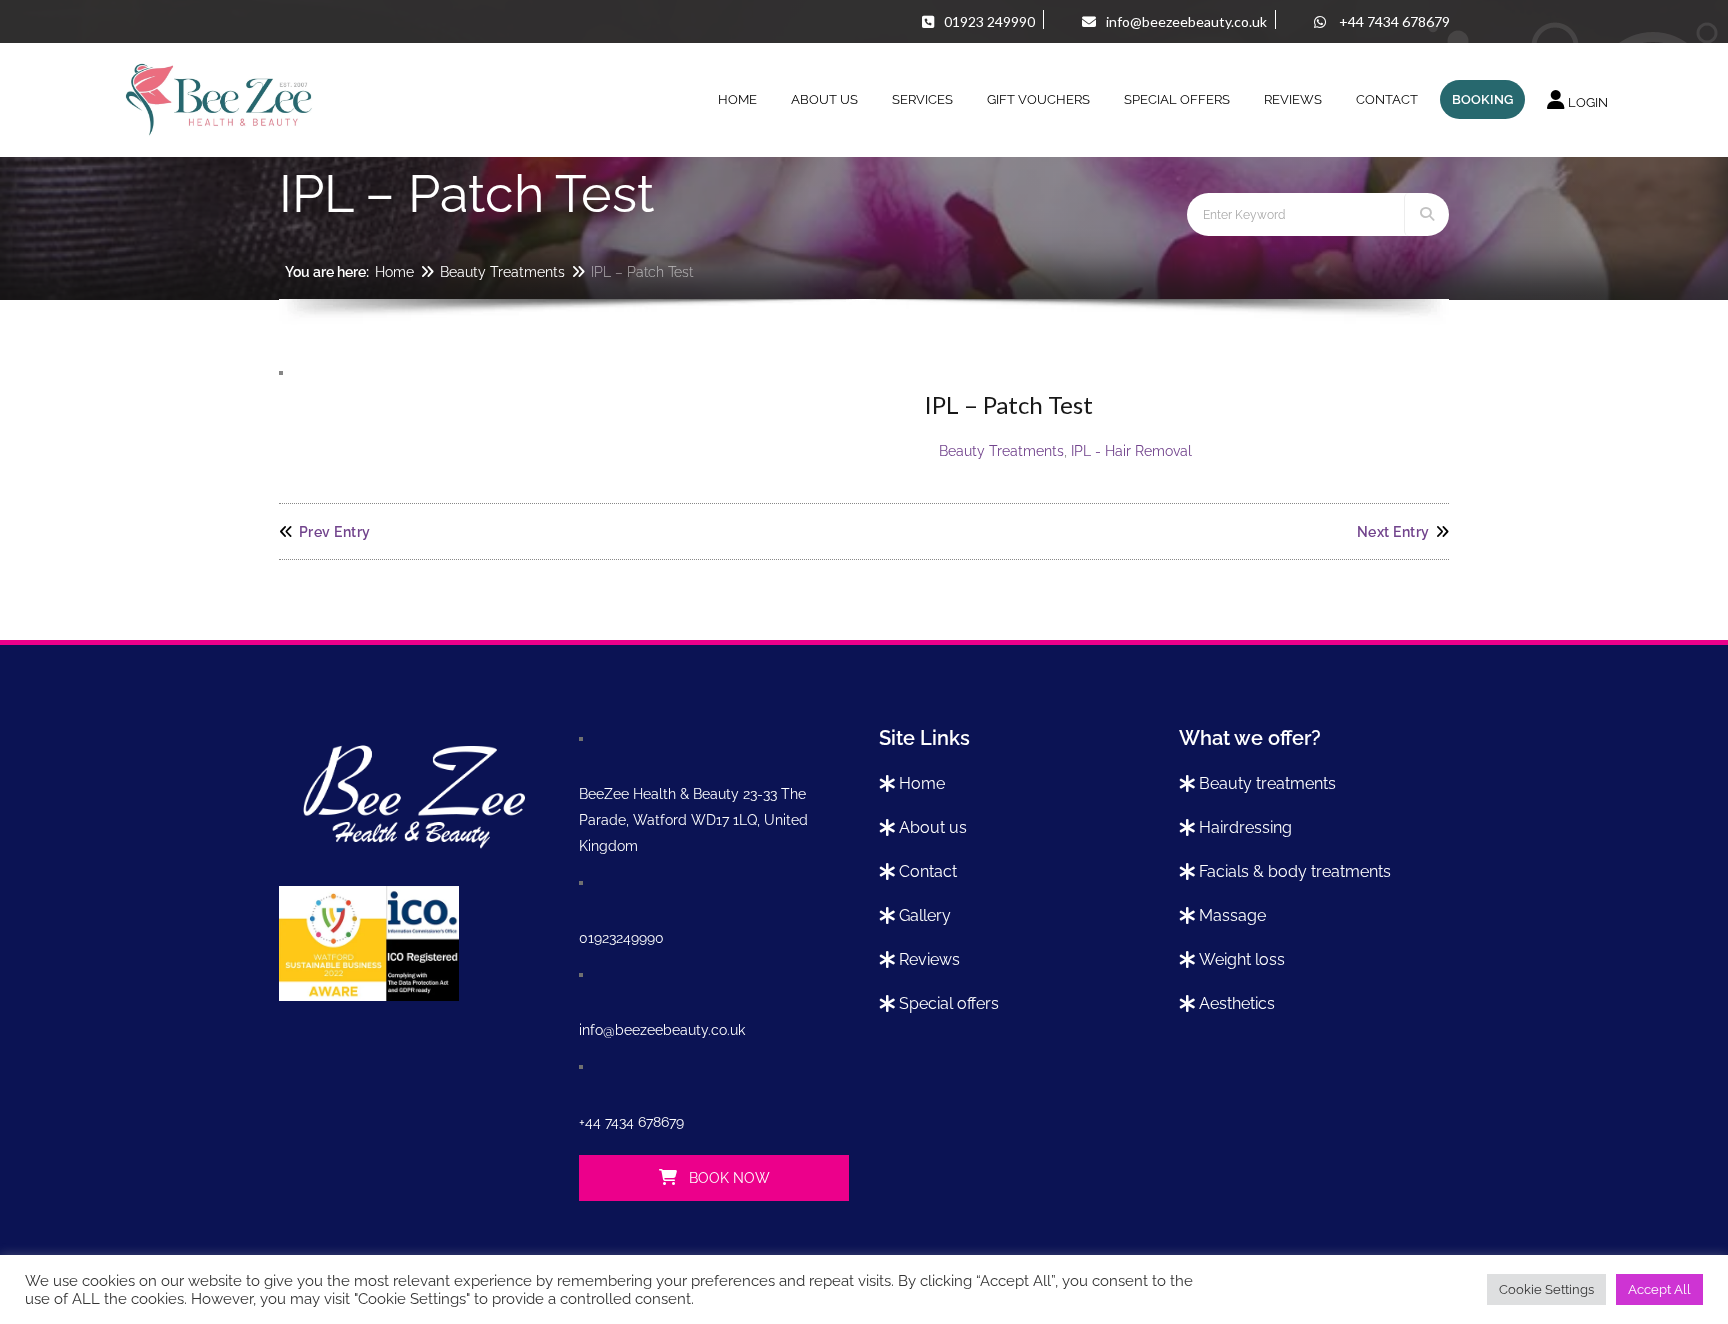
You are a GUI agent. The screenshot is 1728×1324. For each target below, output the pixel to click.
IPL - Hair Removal (1131, 451)
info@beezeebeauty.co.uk (662, 1030)
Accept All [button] (1659, 1289)
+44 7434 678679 (631, 1122)
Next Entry (1393, 532)
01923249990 (621, 938)
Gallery (925, 915)
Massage (1232, 915)
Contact (928, 871)
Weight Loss (1242, 959)
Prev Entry (335, 532)
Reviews (929, 959)
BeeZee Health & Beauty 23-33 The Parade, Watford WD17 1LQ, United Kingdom (693, 820)
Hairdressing (1245, 827)
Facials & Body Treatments (1295, 871)
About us (933, 827)
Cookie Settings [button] (1546, 1289)
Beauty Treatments (502, 272)
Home (394, 272)
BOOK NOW (727, 1178)
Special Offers (949, 1003)
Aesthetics (1237, 1003)
